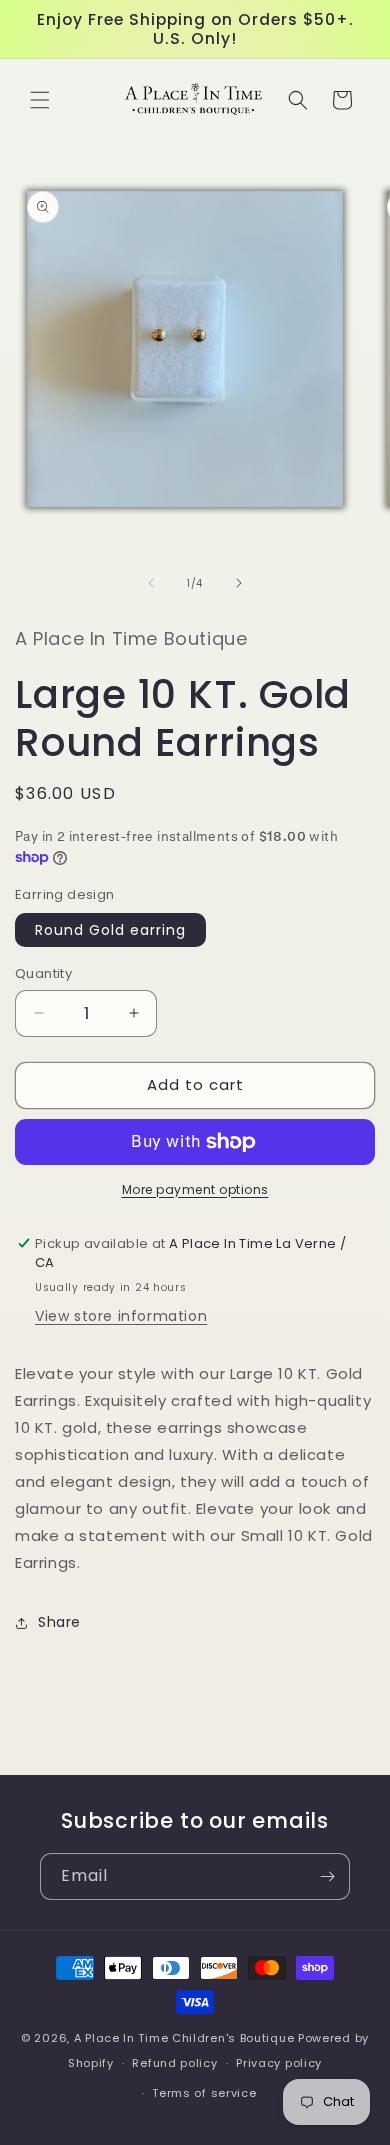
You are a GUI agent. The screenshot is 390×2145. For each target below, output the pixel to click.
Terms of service (204, 2093)
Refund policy (174, 2063)
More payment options (195, 1189)
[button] (40, 100)
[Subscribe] (327, 1876)
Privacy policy (279, 2063)
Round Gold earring (110, 930)
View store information (121, 1316)
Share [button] (59, 1622)
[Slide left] (151, 583)
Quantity (43, 973)
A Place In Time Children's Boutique (184, 2038)
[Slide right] (239, 583)
